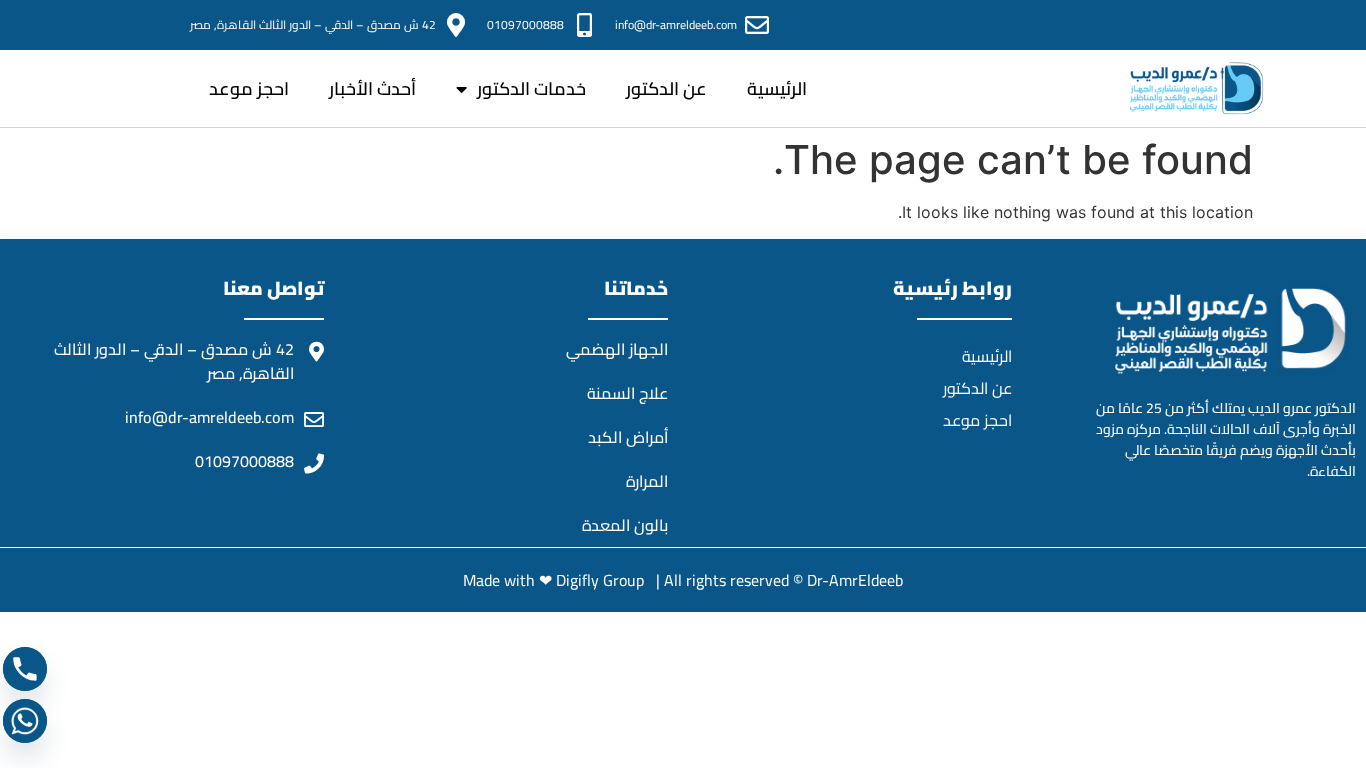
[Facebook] (1206, 26)
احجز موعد (249, 88)
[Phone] (25, 669)
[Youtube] (1102, 26)
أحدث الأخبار (372, 88)
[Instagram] (1154, 26)
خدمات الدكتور (531, 88)
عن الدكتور (666, 88)
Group (625, 580)
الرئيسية (777, 88)
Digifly (579, 580)
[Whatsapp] (25, 721)
